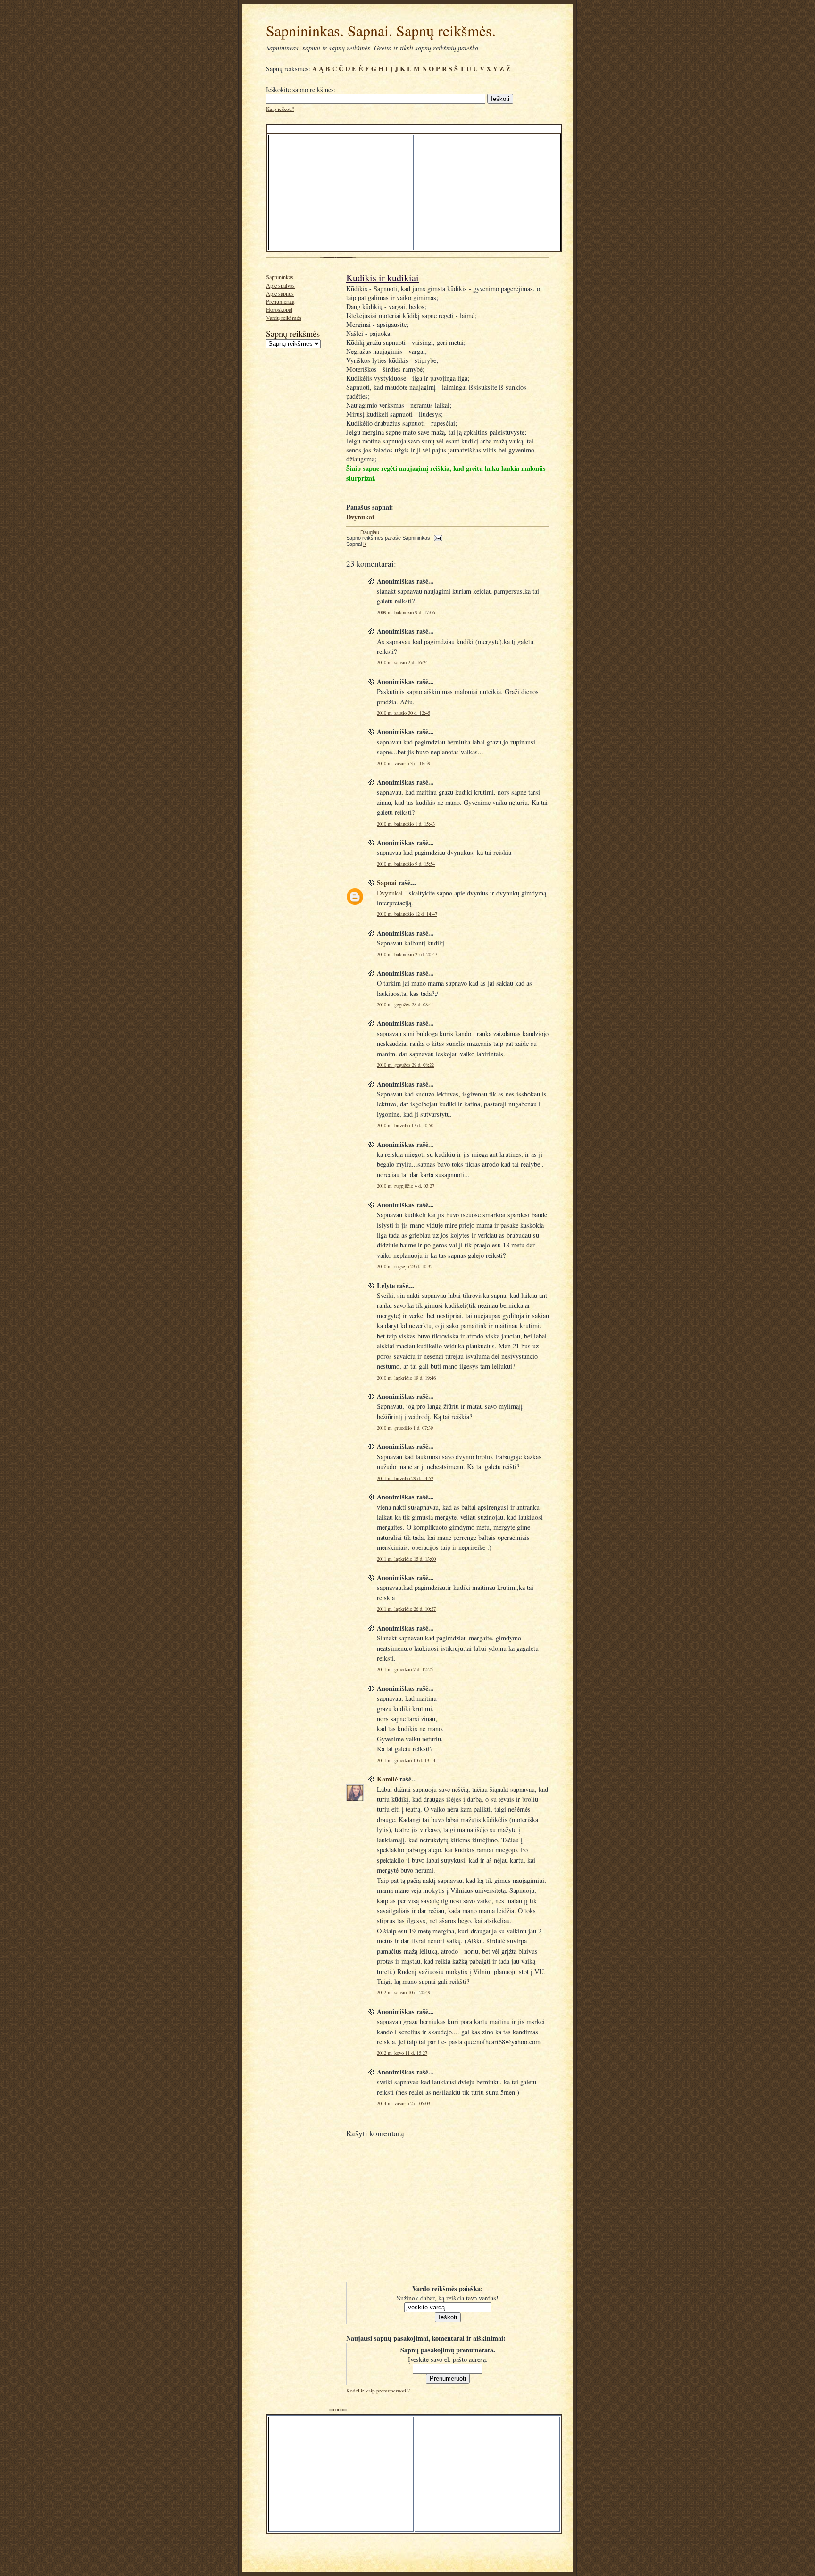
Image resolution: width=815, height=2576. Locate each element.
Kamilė (387, 1779)
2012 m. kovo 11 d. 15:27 (402, 2053)
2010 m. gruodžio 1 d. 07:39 (405, 1428)
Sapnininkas (280, 277)
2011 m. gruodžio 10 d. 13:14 (406, 1760)
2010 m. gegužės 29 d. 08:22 (405, 1065)
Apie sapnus (280, 293)
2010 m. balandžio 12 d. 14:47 (407, 914)
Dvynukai (390, 893)
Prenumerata (280, 301)
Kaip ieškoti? (280, 109)
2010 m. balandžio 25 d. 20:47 (407, 954)
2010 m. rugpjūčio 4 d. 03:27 (406, 1186)
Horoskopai (279, 309)
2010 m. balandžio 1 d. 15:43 (406, 824)
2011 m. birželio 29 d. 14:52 (405, 1478)
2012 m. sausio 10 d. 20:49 (403, 1992)
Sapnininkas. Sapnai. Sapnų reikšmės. (381, 30)
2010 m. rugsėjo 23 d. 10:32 (405, 1266)
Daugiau (370, 532)
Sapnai (387, 882)
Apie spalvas (280, 285)
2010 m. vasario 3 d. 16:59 (403, 763)
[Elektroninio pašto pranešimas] (437, 538)
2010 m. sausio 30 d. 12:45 (403, 713)
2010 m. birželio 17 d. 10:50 (405, 1125)
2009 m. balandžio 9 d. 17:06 (406, 612)
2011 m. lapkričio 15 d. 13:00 (406, 1559)
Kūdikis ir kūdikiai (383, 278)
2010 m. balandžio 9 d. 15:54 (406, 864)
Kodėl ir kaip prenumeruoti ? (378, 2390)
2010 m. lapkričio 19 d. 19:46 (406, 1378)
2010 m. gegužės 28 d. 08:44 (405, 1004)
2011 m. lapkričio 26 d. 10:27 (406, 1609)
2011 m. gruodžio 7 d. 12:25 (405, 1669)
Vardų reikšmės (284, 318)
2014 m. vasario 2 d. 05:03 (403, 2103)
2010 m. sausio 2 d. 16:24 (402, 662)
